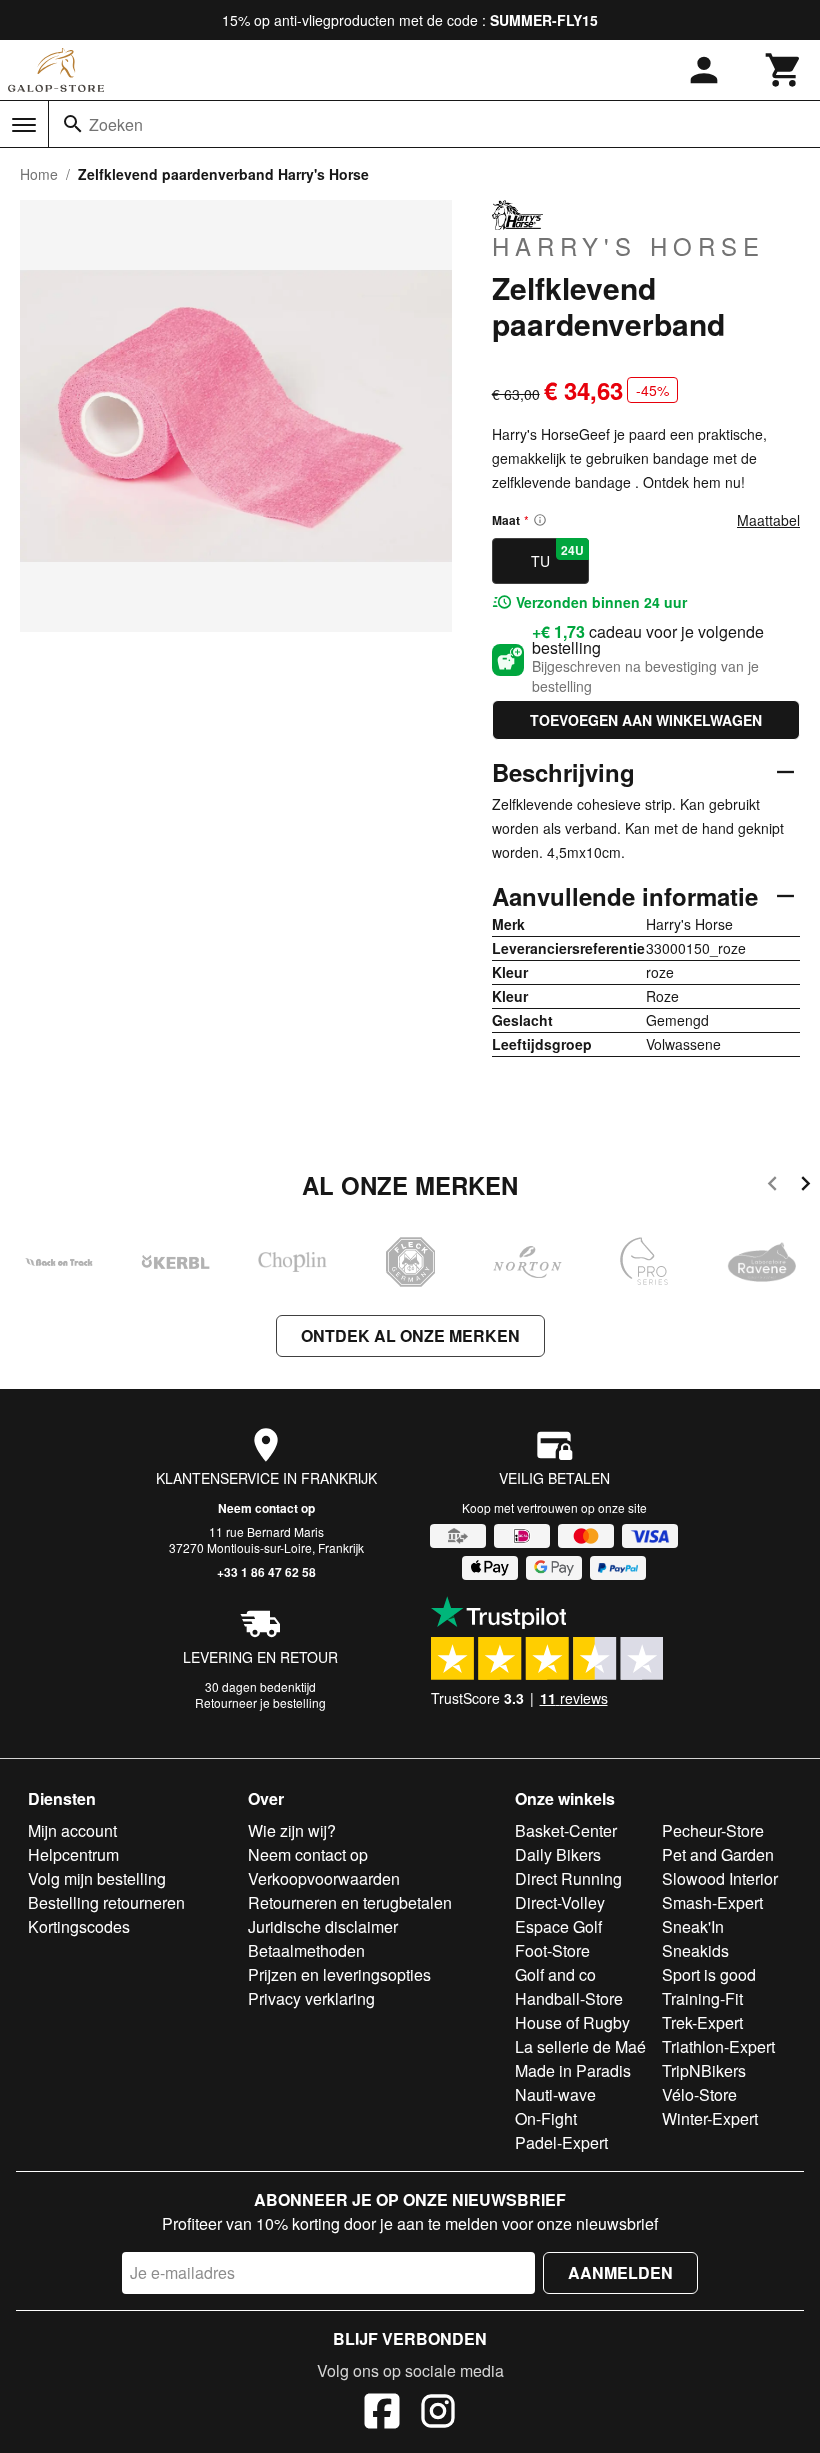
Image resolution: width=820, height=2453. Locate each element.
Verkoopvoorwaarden (324, 1878)
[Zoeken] (73, 124)
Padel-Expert (561, 2142)
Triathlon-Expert (718, 2046)
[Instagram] (438, 2414)
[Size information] (540, 520)
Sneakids (695, 1950)
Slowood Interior (720, 1878)
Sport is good (709, 1974)
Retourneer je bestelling (260, 1702)
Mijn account (72, 1830)
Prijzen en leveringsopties (339, 1974)
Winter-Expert (710, 2118)
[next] (805, 1186)
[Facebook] (382, 2414)
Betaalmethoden (306, 1950)
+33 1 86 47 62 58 (266, 1572)
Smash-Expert (712, 1902)
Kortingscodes (79, 1926)
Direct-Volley (560, 1902)
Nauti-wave (555, 2094)
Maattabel (768, 520)
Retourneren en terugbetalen (350, 1902)
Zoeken (116, 124)
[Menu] (24, 125)
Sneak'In (693, 1926)
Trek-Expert (702, 2022)
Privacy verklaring (311, 1998)
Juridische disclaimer (323, 1926)
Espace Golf (558, 1926)
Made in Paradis (573, 2070)
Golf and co (555, 1974)
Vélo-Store (699, 2094)
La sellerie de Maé (580, 2046)
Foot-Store (552, 1950)
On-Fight (546, 2118)
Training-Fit (702, 1998)
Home (39, 174)
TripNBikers (704, 2070)
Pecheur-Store (713, 1830)
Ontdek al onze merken (410, 1335)
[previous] (772, 1186)
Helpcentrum (73, 1854)
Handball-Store (569, 1998)
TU (557, 556)
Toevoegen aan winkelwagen (646, 720)
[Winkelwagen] (784, 70)
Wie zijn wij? (292, 1830)
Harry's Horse (628, 245)
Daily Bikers (558, 1854)
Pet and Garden (718, 1854)
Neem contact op (266, 1508)
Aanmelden (620, 2272)
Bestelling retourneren (106, 1902)
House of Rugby (572, 2022)
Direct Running (568, 1878)
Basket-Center (566, 1830)
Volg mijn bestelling (97, 1878)
